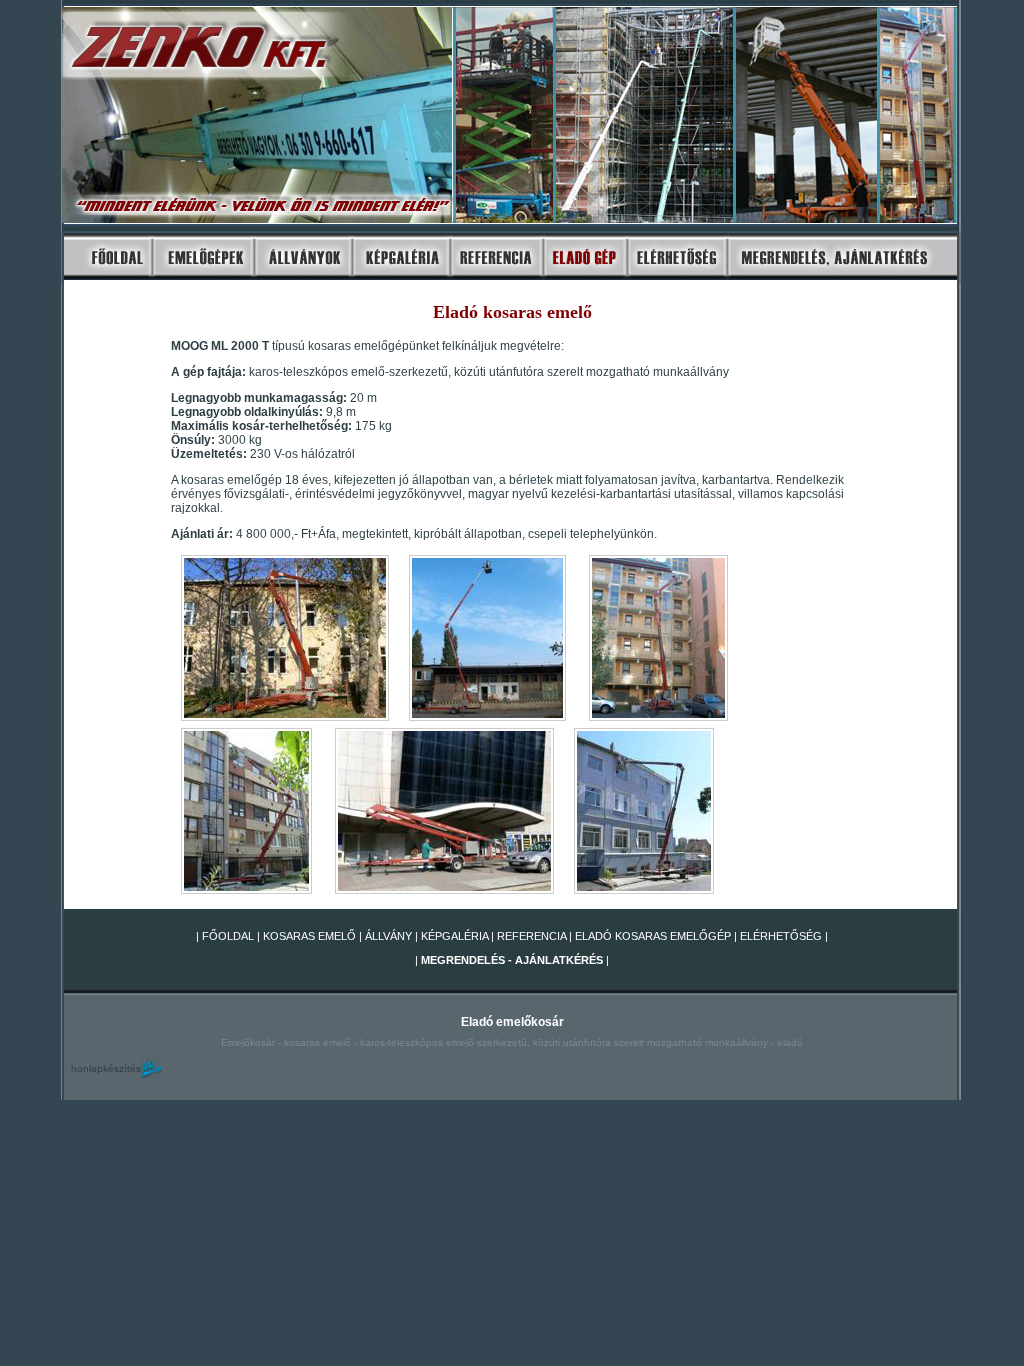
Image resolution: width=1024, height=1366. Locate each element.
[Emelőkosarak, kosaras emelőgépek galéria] (398, 278)
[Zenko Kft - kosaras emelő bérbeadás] (673, 278)
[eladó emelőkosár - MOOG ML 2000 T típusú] (658, 719)
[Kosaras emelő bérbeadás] (107, 278)
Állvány (388, 936)
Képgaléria (454, 936)
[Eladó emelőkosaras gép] (581, 278)
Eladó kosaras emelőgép (651, 936)
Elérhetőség (781, 936)
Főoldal (228, 936)
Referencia (531, 936)
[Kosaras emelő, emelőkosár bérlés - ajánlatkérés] (842, 278)
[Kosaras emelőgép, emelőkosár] (203, 278)
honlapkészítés (106, 1068)
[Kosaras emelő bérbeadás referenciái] (492, 278)
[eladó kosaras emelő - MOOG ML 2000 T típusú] (487, 719)
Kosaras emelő (309, 936)
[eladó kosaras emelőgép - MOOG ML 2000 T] (246, 892)
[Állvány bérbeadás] (302, 278)
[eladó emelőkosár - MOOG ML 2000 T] (285, 719)
